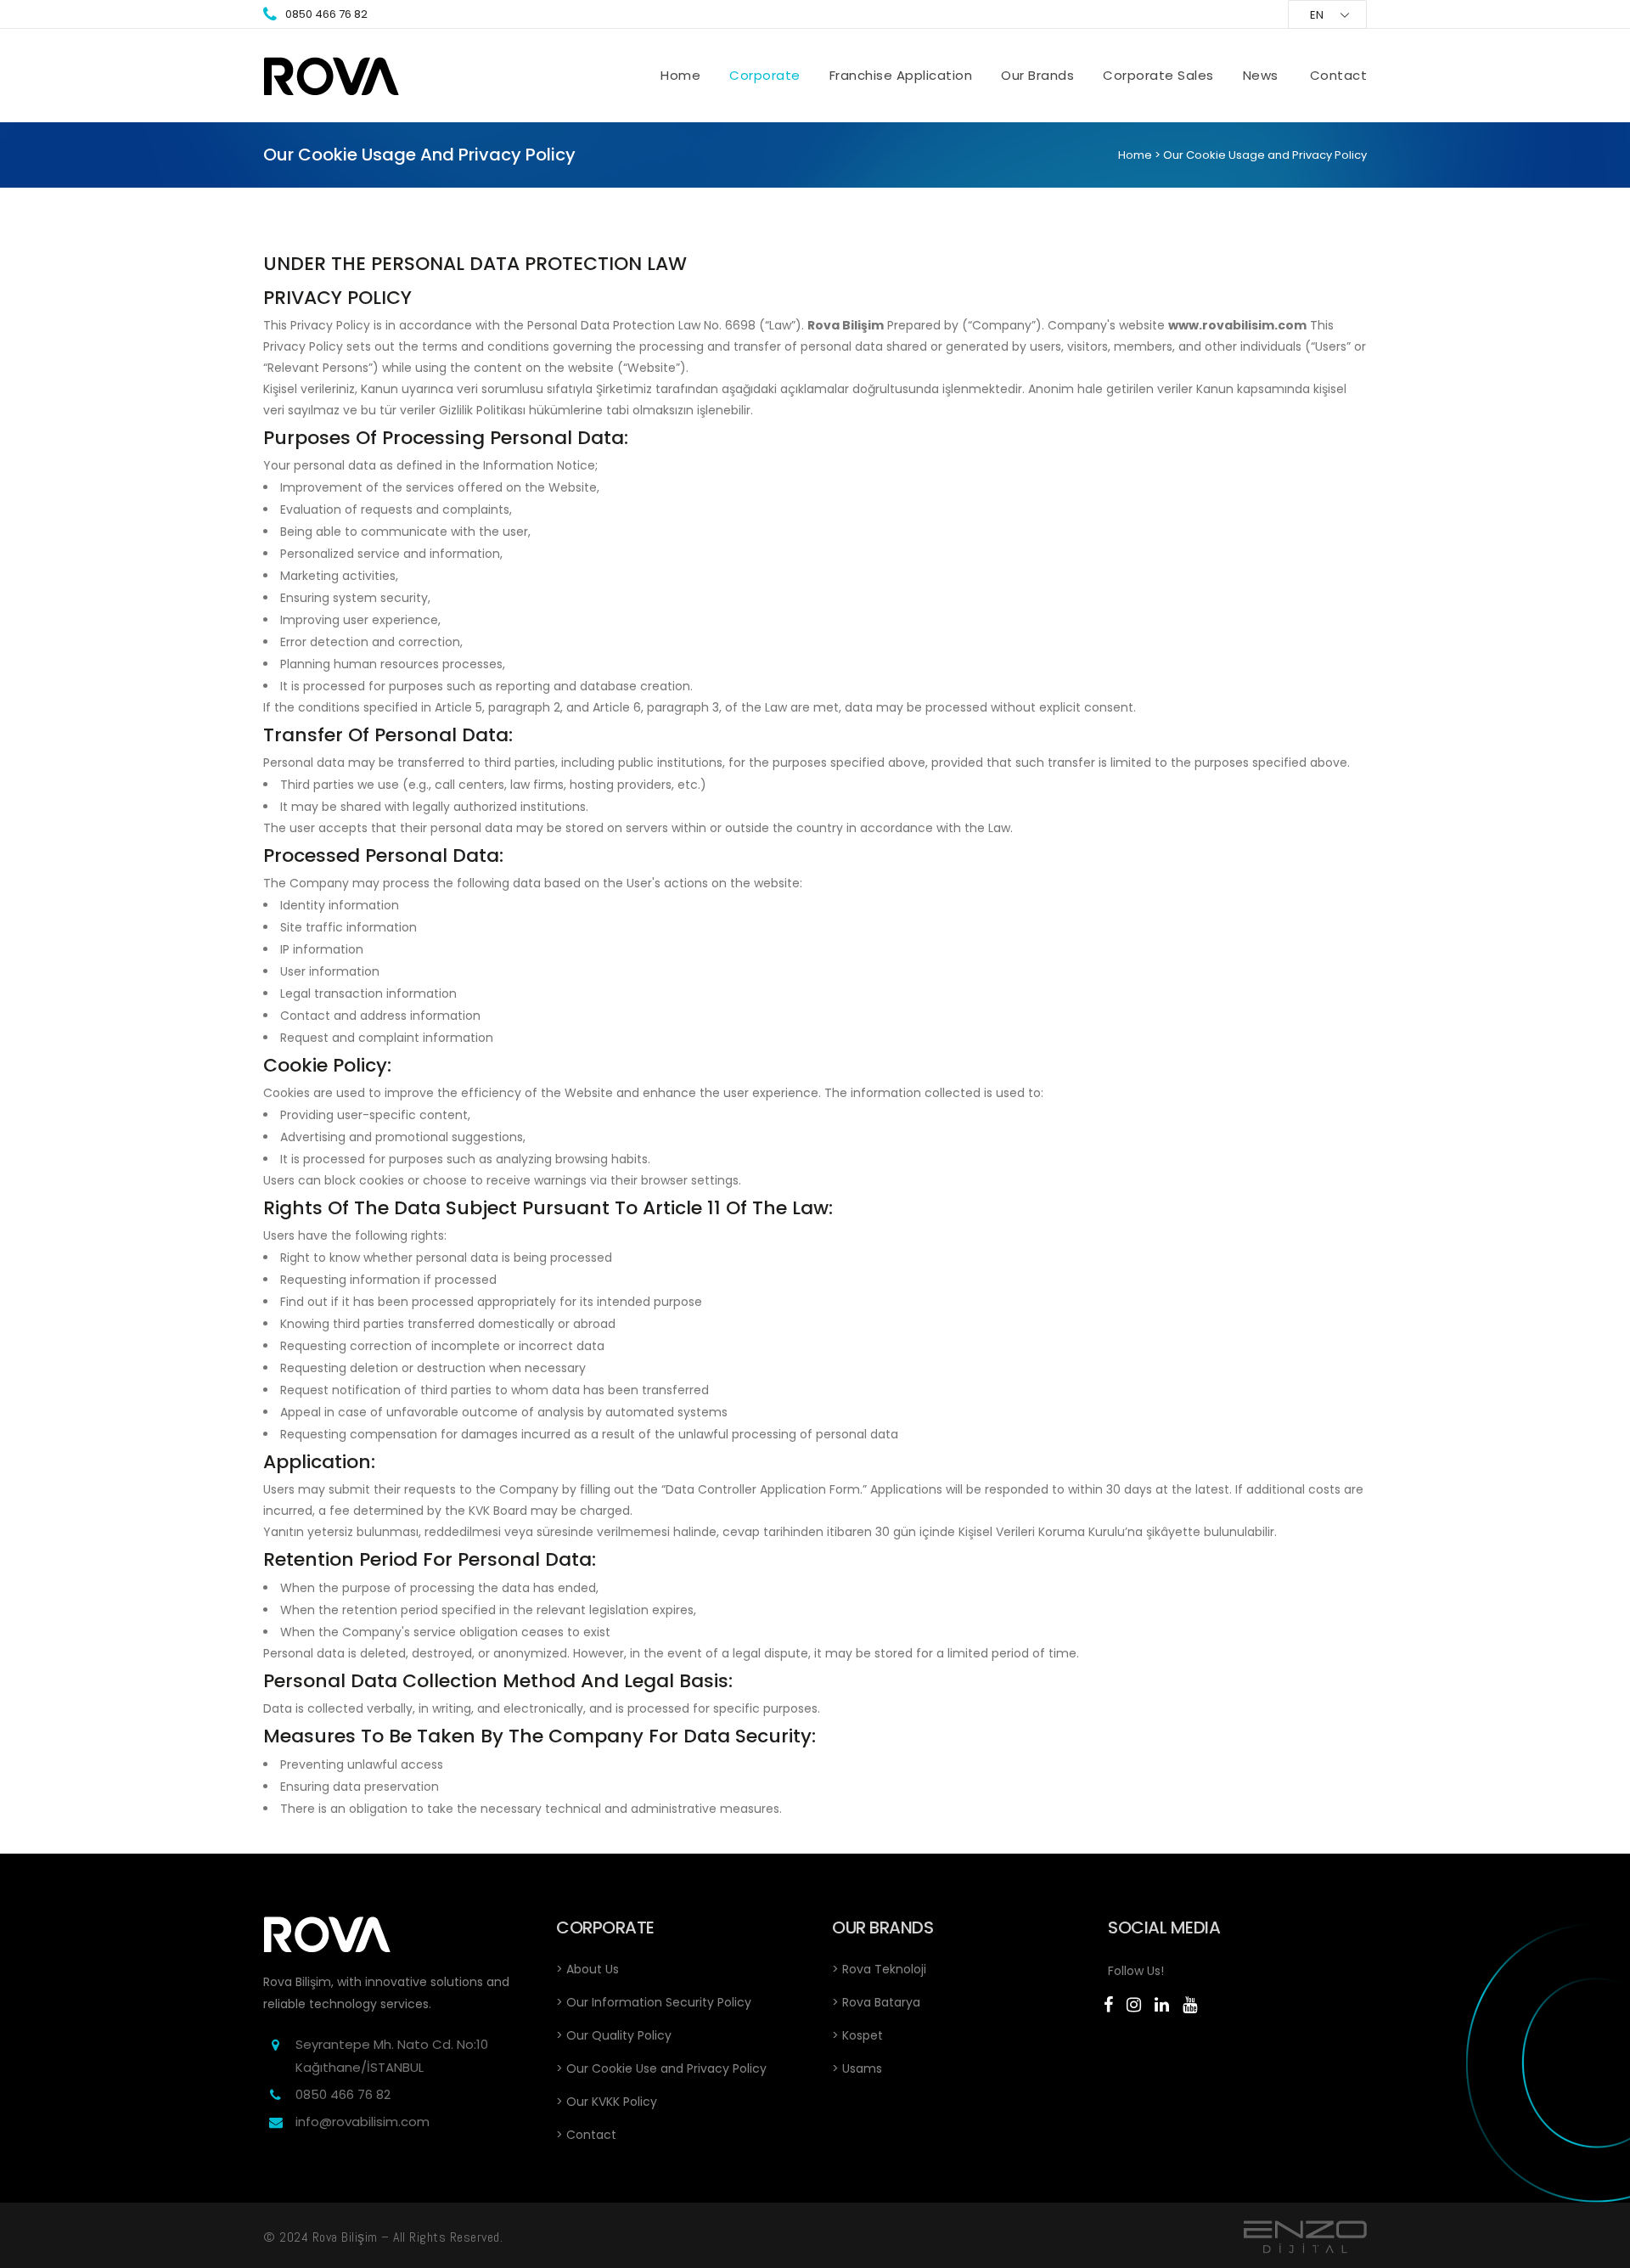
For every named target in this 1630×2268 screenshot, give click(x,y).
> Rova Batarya (876, 2002)
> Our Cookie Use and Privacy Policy (661, 2068)
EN (1317, 15)
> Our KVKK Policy (607, 2102)
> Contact (586, 2135)
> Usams (857, 2068)
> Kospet (857, 2035)
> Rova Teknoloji (879, 1969)
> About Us (587, 1969)
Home (1135, 155)
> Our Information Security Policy (654, 2002)
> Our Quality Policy (614, 2035)
